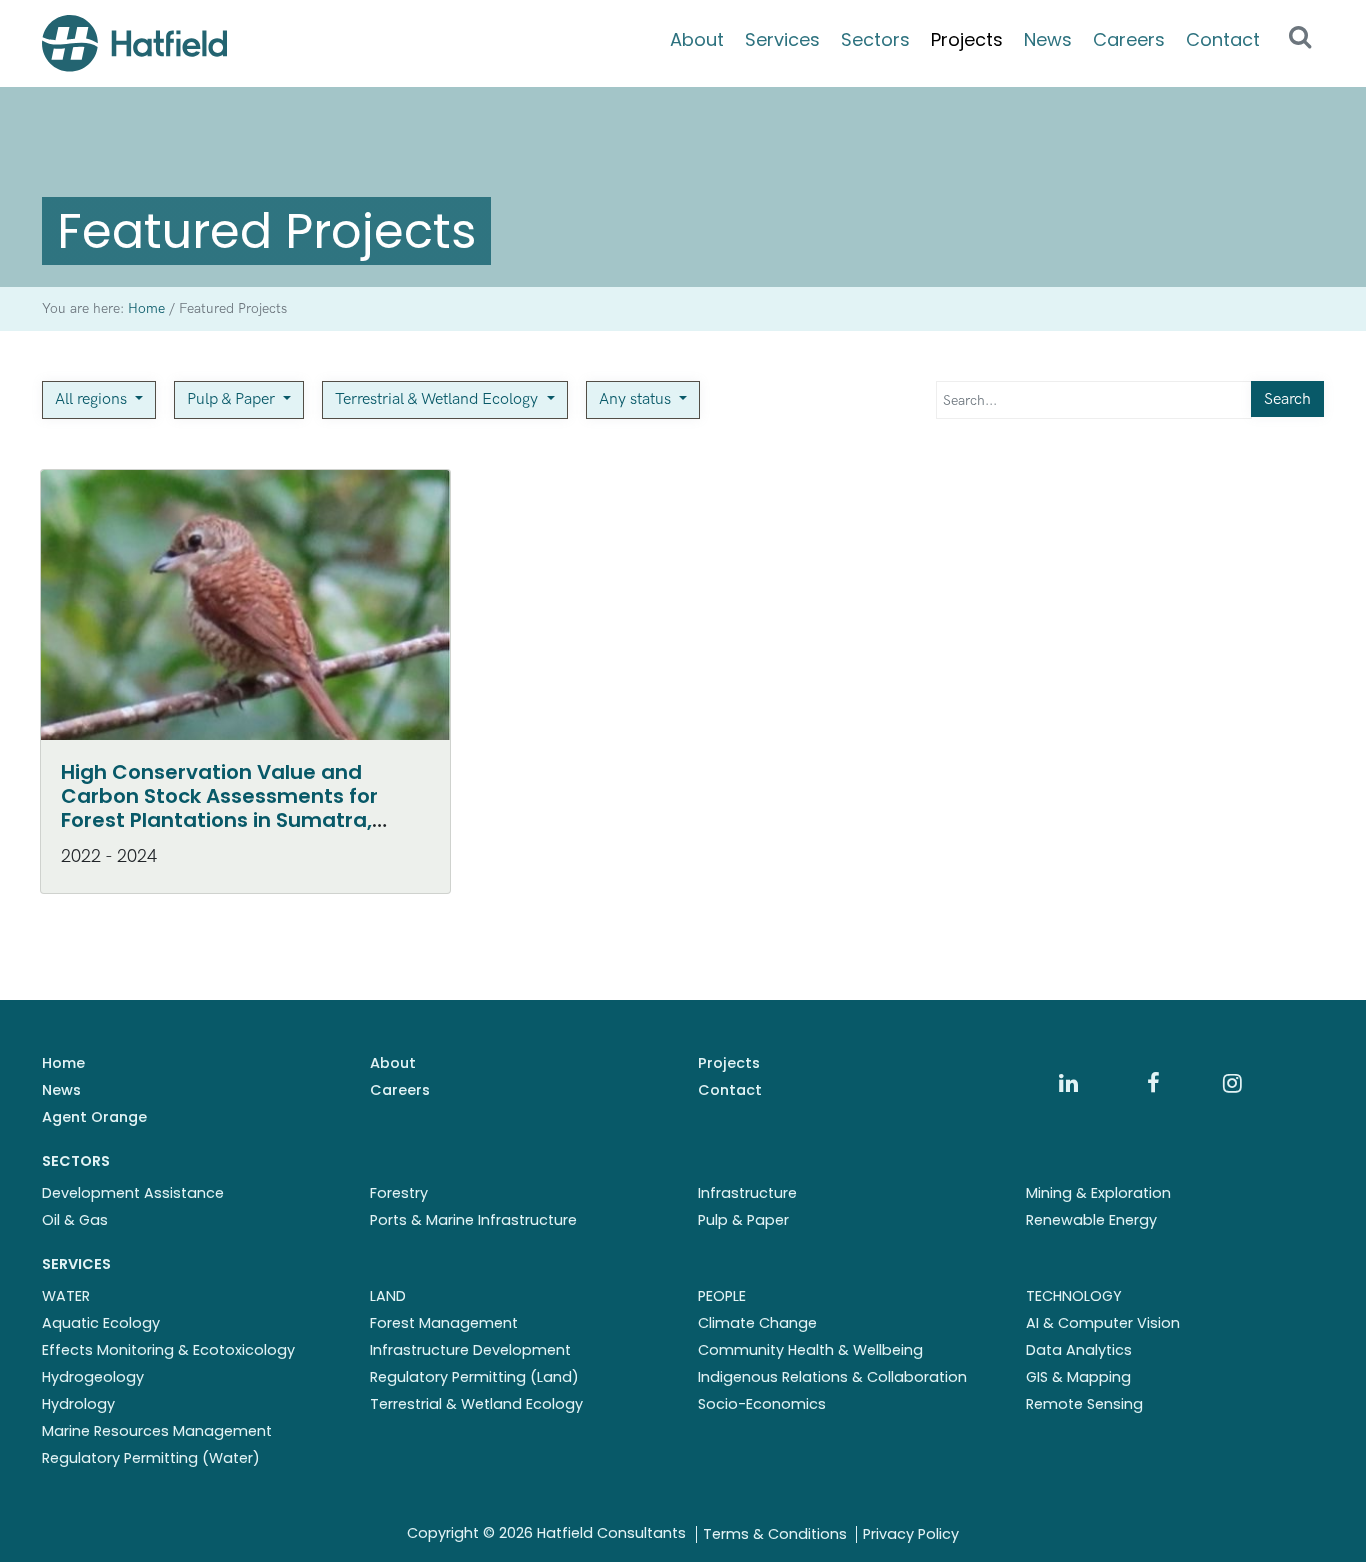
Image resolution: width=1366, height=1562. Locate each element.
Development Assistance (133, 1193)
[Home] (134, 43)
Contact (1223, 39)
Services (782, 39)
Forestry (399, 1193)
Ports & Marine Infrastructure (473, 1220)
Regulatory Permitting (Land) (474, 1377)
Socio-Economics (762, 1404)
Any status (637, 399)
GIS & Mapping (1078, 1377)
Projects (967, 39)
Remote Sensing (1084, 1404)
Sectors (875, 39)
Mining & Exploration (1098, 1193)
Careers (1129, 39)
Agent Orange (94, 1117)
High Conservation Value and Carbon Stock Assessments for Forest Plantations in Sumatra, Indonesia (219, 808)
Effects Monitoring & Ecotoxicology (168, 1350)
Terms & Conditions (775, 1534)
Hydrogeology (93, 1377)
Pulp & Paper (233, 399)
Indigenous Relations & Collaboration (832, 1377)
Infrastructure (747, 1193)
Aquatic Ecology (101, 1323)
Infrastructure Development (470, 1350)
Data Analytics (1079, 1350)
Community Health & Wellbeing (810, 1350)
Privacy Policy (911, 1534)
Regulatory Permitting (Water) (151, 1458)
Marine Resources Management (157, 1431)
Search (1287, 399)
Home (63, 1063)
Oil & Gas (75, 1220)
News (1048, 39)
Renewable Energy (1091, 1220)
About (697, 39)
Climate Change (757, 1323)
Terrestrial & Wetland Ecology (438, 399)
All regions (93, 399)
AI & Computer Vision (1103, 1323)
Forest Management (444, 1323)
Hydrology (78, 1404)
